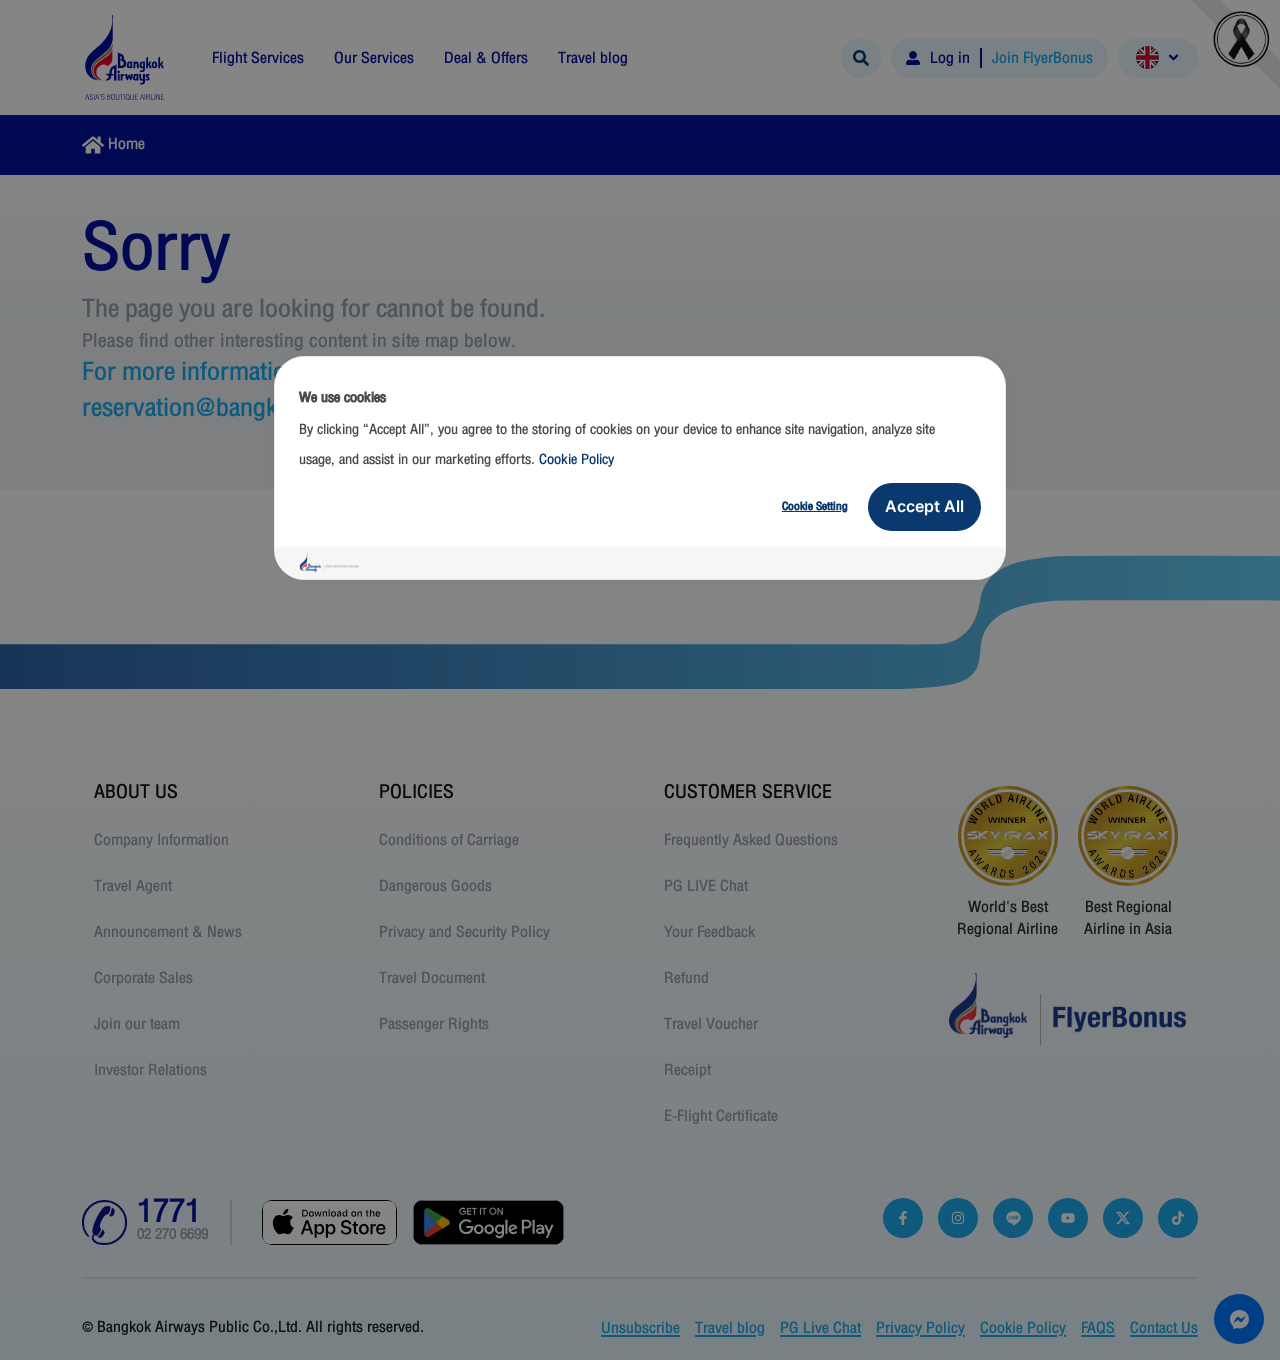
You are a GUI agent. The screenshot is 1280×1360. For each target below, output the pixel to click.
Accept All (924, 506)
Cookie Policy (576, 459)
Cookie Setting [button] (815, 506)
